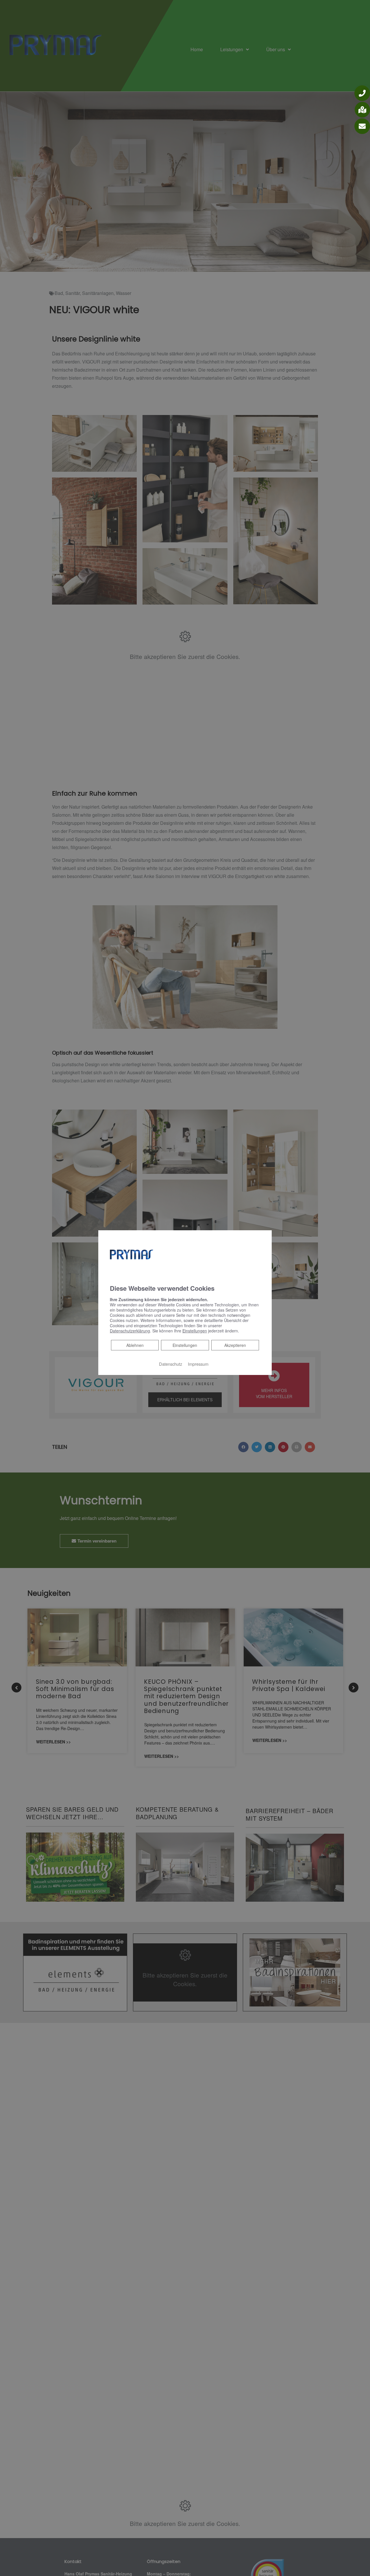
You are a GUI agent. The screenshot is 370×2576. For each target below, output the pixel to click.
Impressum (198, 1364)
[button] (362, 93)
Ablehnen (135, 1345)
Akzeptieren (235, 1345)
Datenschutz (171, 1364)
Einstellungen (185, 1345)
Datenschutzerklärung (130, 1331)
